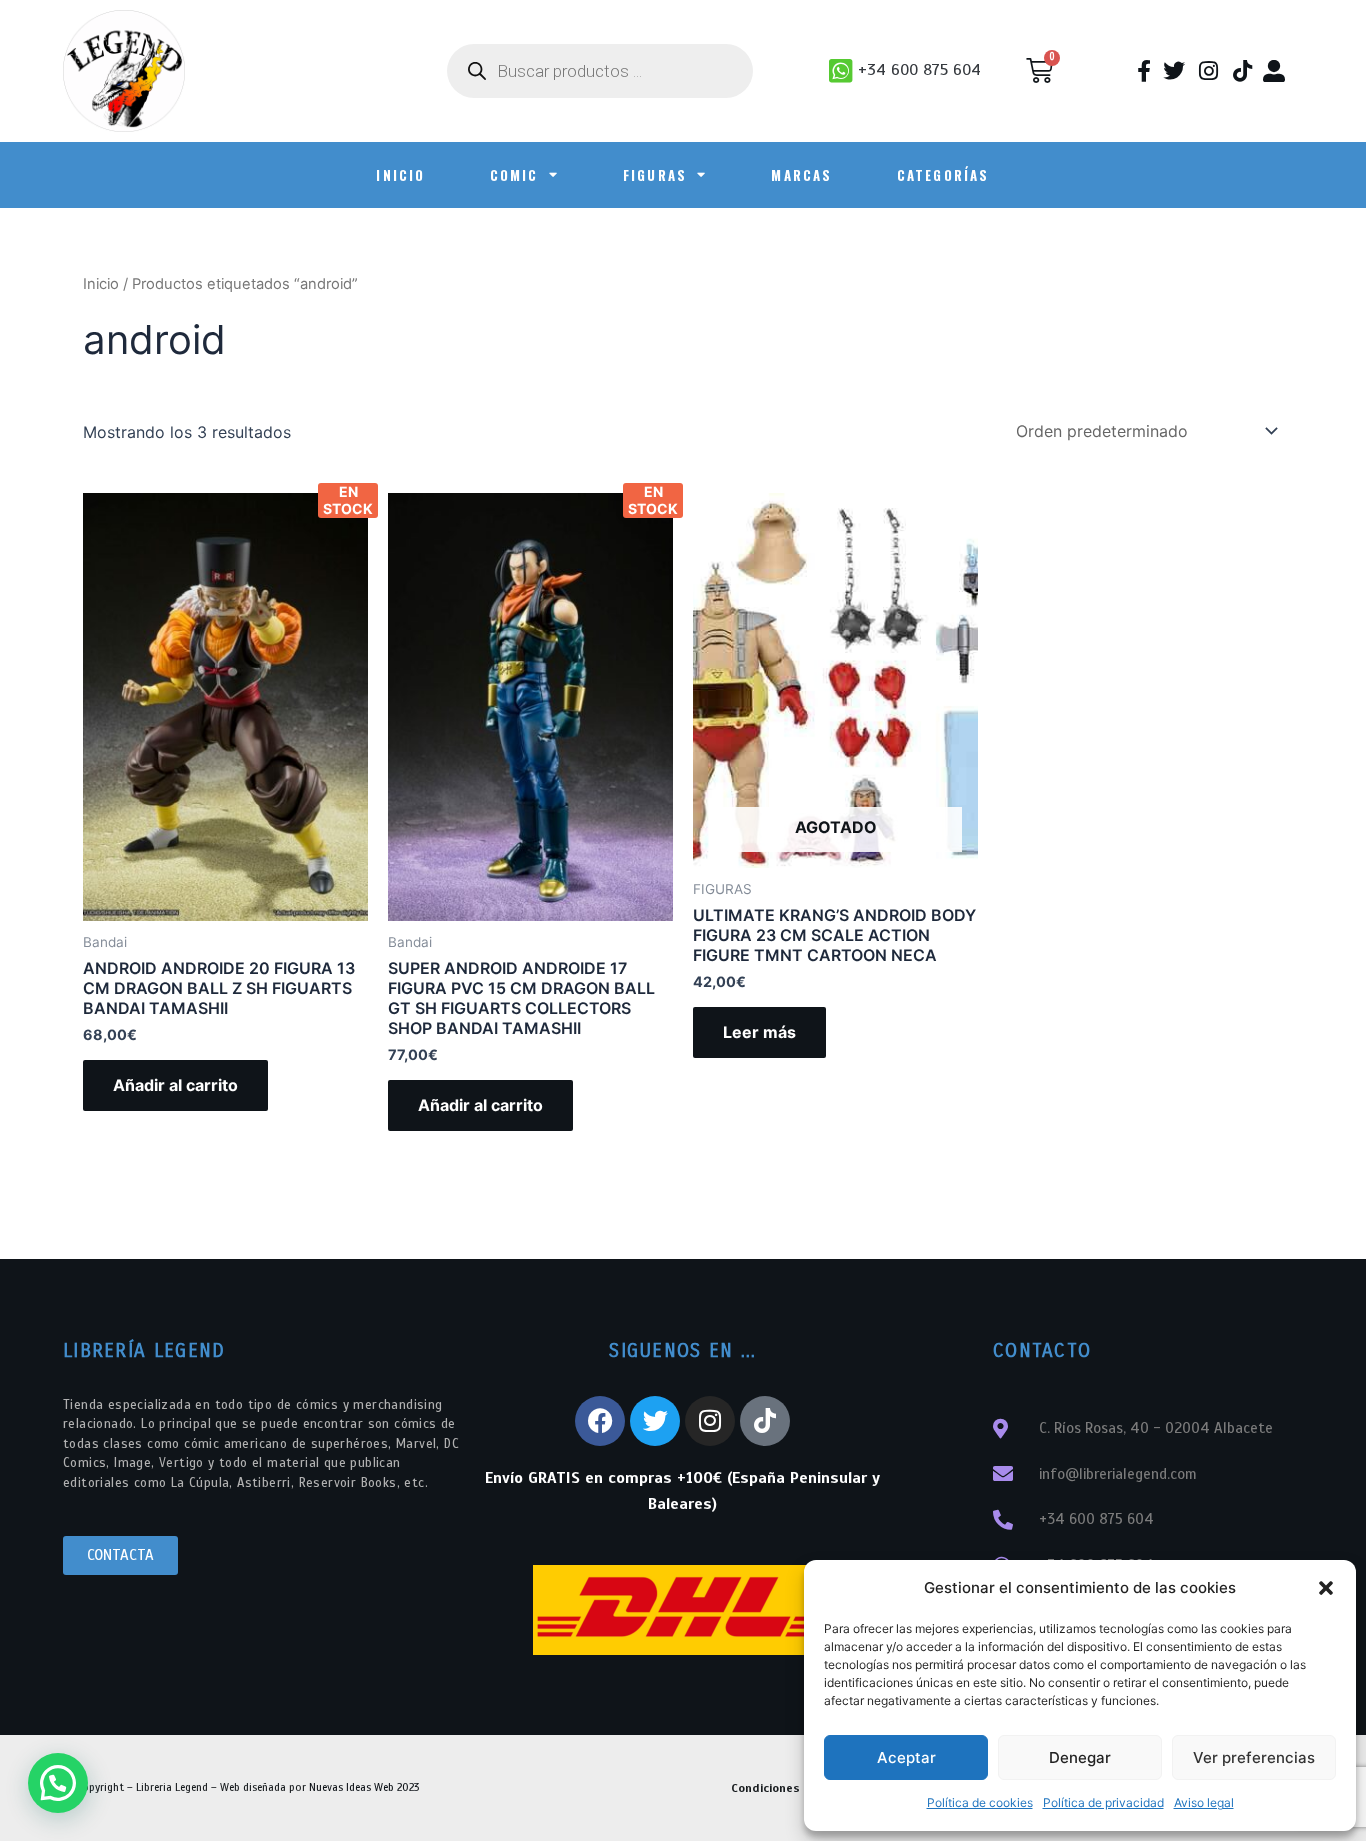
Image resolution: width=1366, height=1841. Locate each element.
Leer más (759, 1032)
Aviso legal (1204, 1802)
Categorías (943, 175)
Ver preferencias (1254, 1757)
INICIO (400, 175)
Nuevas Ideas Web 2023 (364, 1787)
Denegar (1080, 1757)
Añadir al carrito (175, 1085)
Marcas (801, 175)
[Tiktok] (765, 1421)
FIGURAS (655, 175)
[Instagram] (710, 1421)
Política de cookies (980, 1802)
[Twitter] (655, 1421)
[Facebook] (600, 1421)
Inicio (101, 284)
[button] (1326, 1588)
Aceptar (906, 1757)
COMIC (514, 175)
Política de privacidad (1103, 1802)
